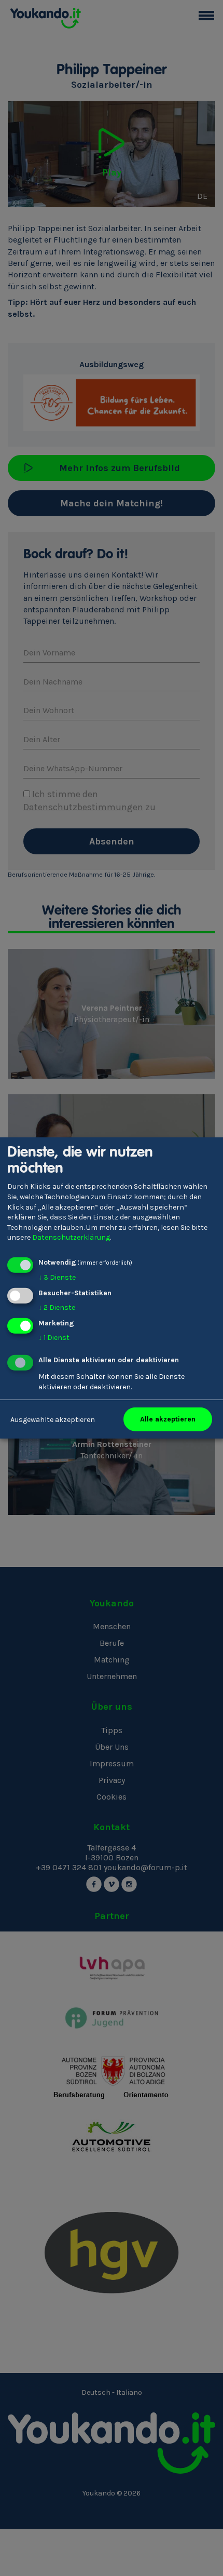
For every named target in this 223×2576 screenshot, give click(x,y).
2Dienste (57, 1307)
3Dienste (57, 1277)
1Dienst (54, 1337)
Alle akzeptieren (168, 1419)
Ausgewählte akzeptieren (53, 1419)
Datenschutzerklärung (71, 1237)
